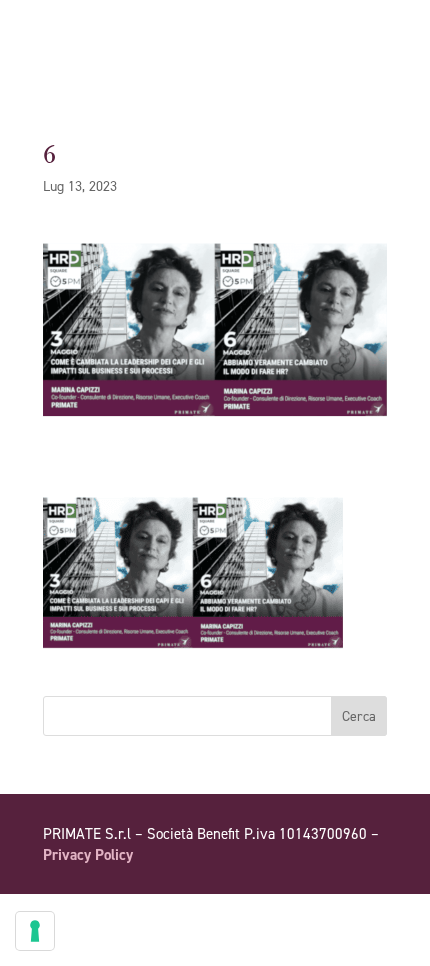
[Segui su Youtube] (331, 912)
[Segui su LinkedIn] (371, 912)
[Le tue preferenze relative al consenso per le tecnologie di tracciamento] (35, 931)
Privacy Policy (88, 855)
